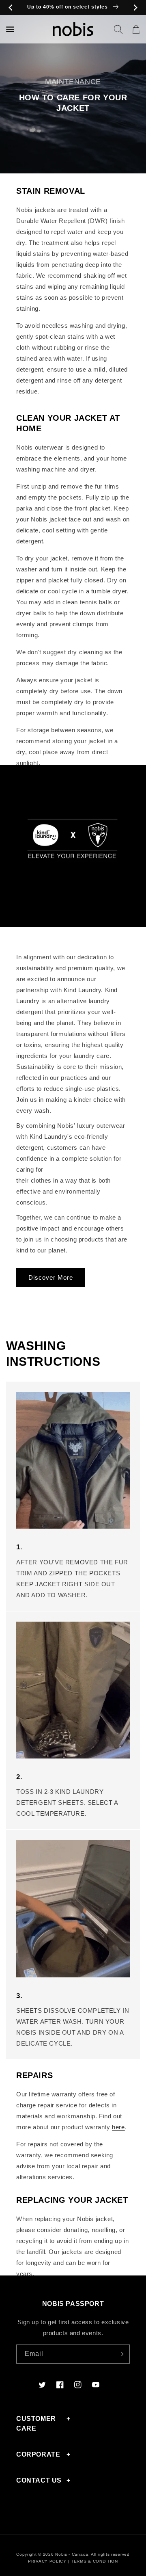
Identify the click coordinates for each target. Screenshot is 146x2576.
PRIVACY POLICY (47, 2561)
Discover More (51, 1277)
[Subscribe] (120, 2354)
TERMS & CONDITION (94, 2561)
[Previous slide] (11, 8)
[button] (118, 29)
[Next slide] (135, 8)
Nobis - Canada (72, 2554)
